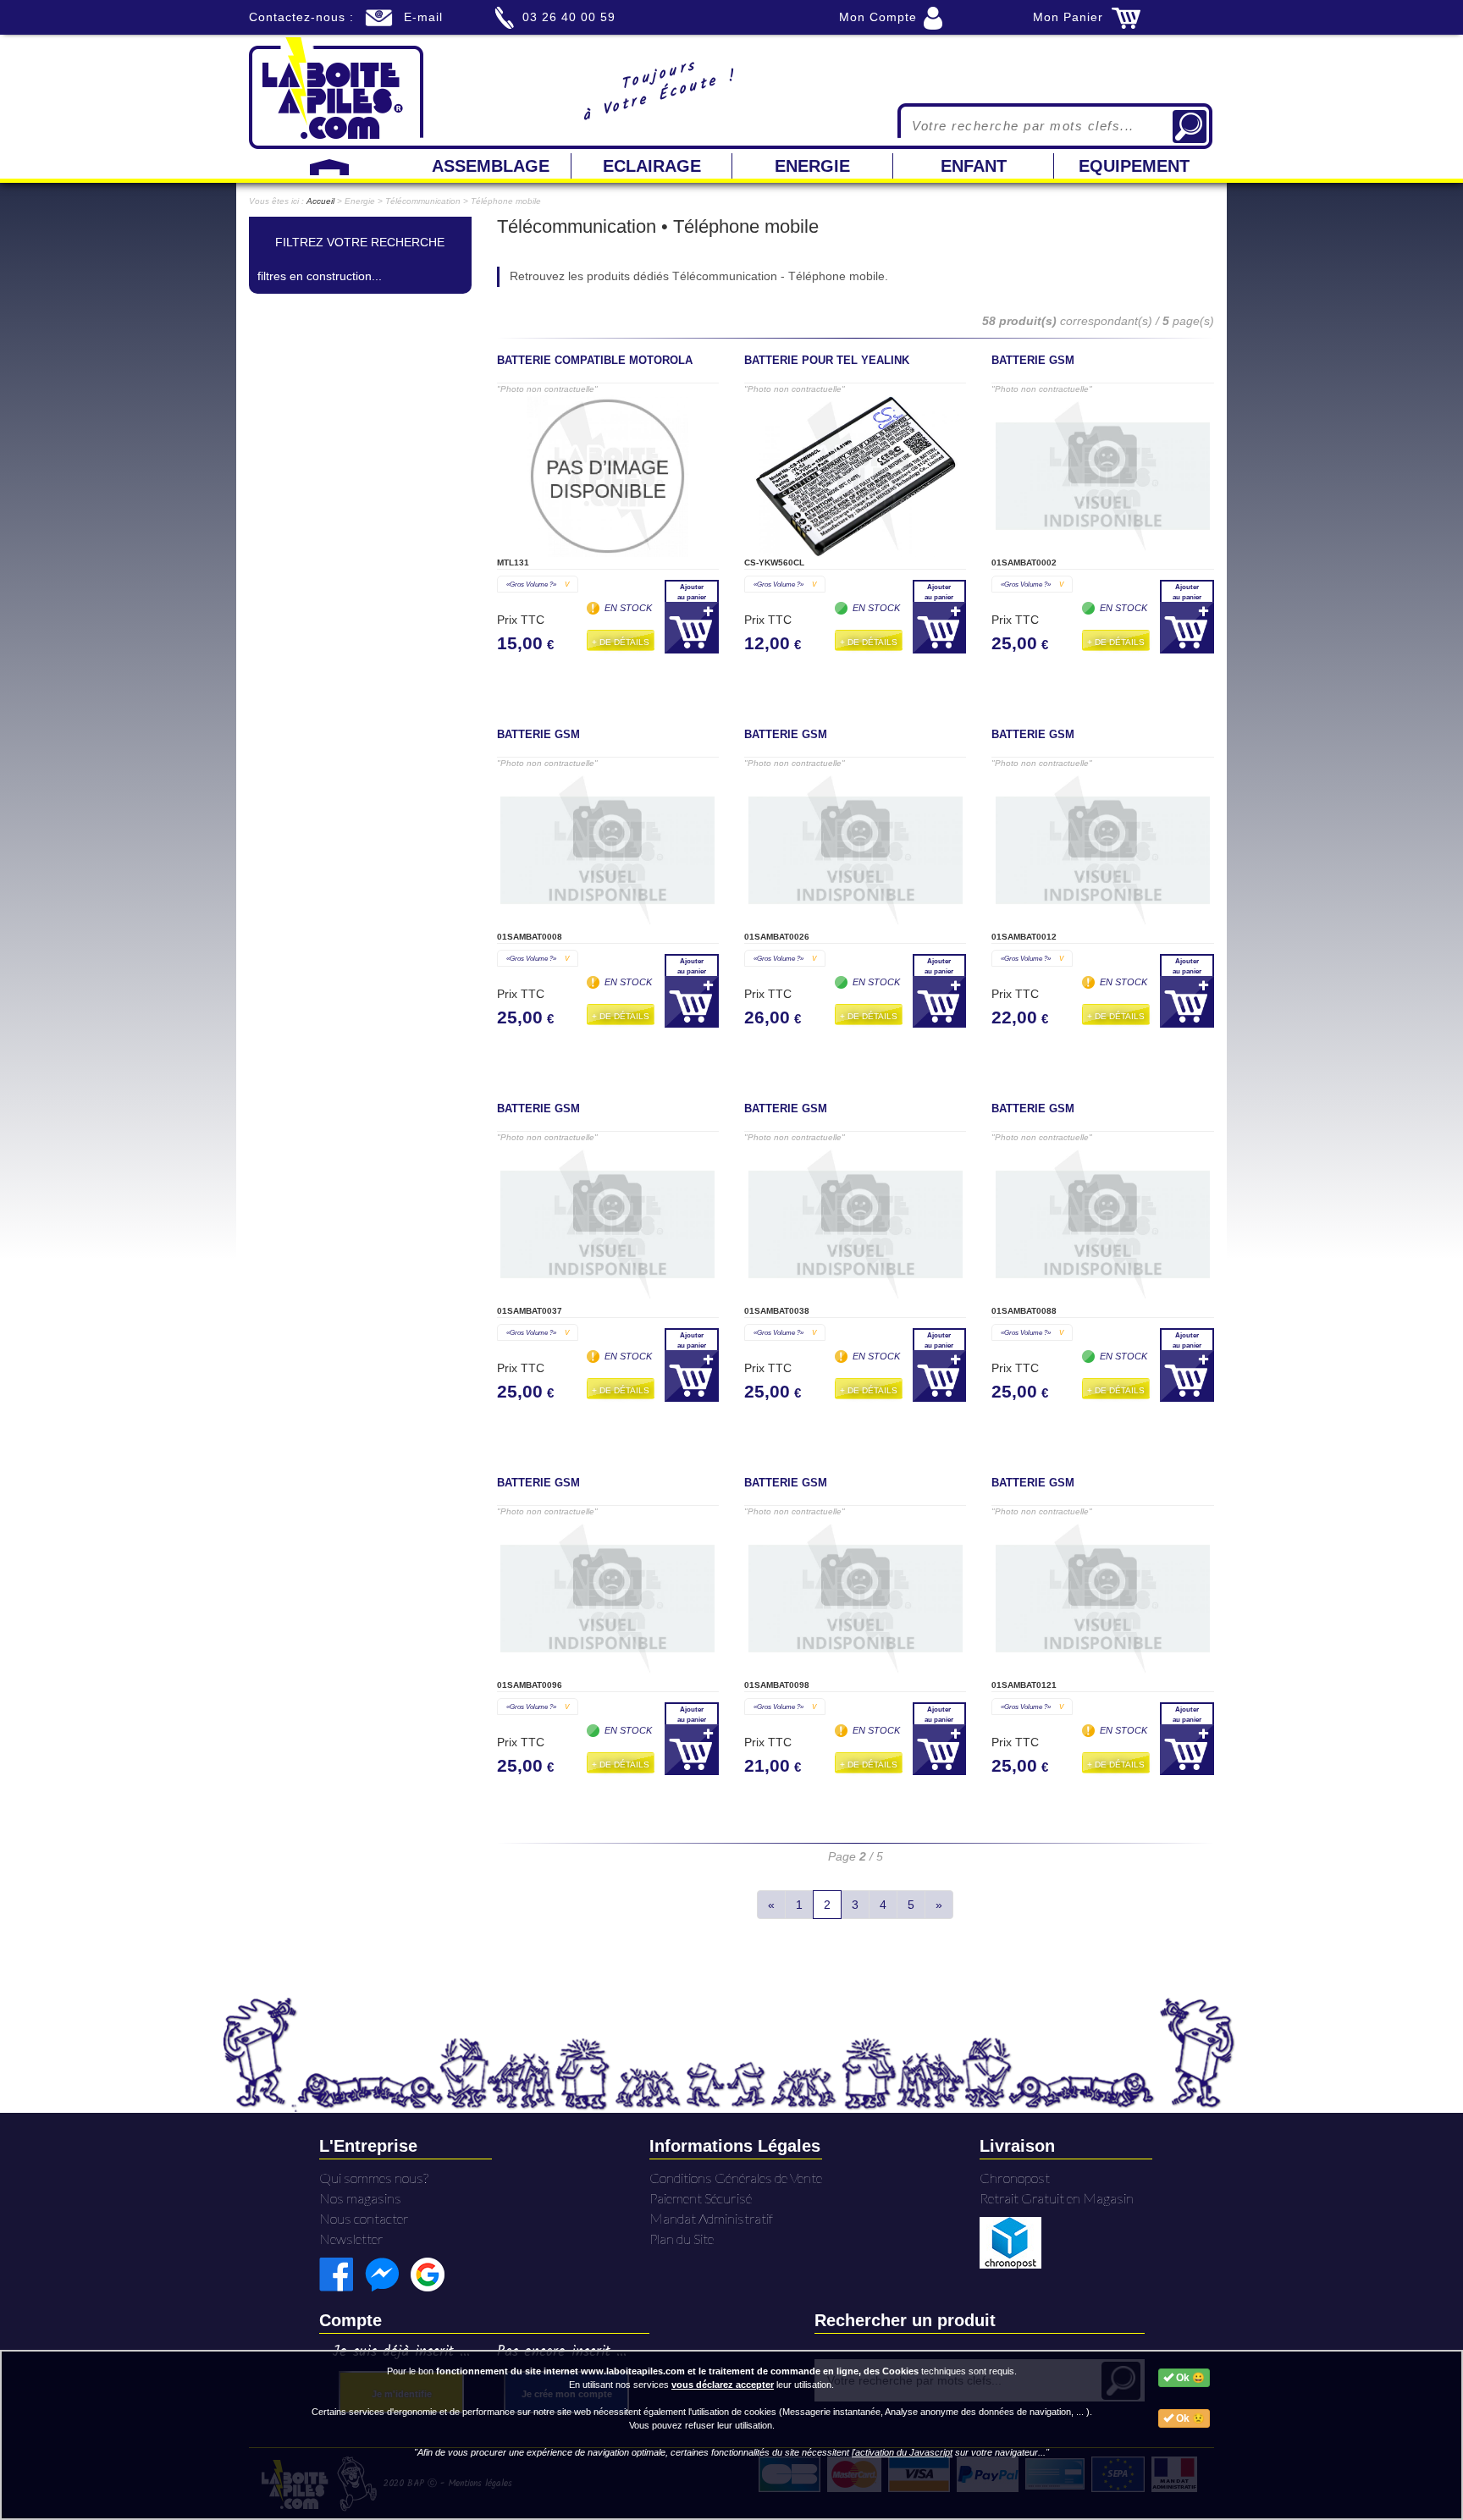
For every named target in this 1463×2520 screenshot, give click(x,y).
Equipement (1134, 166)
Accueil (320, 201)
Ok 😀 (1189, 2378)
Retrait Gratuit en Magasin (1057, 2198)
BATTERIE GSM (1033, 361)
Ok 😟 (1189, 2418)
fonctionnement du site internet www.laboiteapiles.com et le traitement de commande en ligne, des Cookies (677, 2371)
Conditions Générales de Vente (736, 2178)
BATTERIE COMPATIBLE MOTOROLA (595, 361)
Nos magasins (360, 2198)
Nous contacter (364, 2218)
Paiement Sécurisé (701, 2198)
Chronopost (1015, 2178)
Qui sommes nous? (374, 2178)
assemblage (491, 166)
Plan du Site (682, 2239)
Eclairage (652, 166)
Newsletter (351, 2239)
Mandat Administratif (711, 2218)
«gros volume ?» (538, 584)
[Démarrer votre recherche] (1190, 127)
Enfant (974, 166)
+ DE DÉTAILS (621, 642)
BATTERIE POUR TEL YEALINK (827, 361)
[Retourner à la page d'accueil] (336, 91)
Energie (812, 166)
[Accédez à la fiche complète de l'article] (608, 476)
